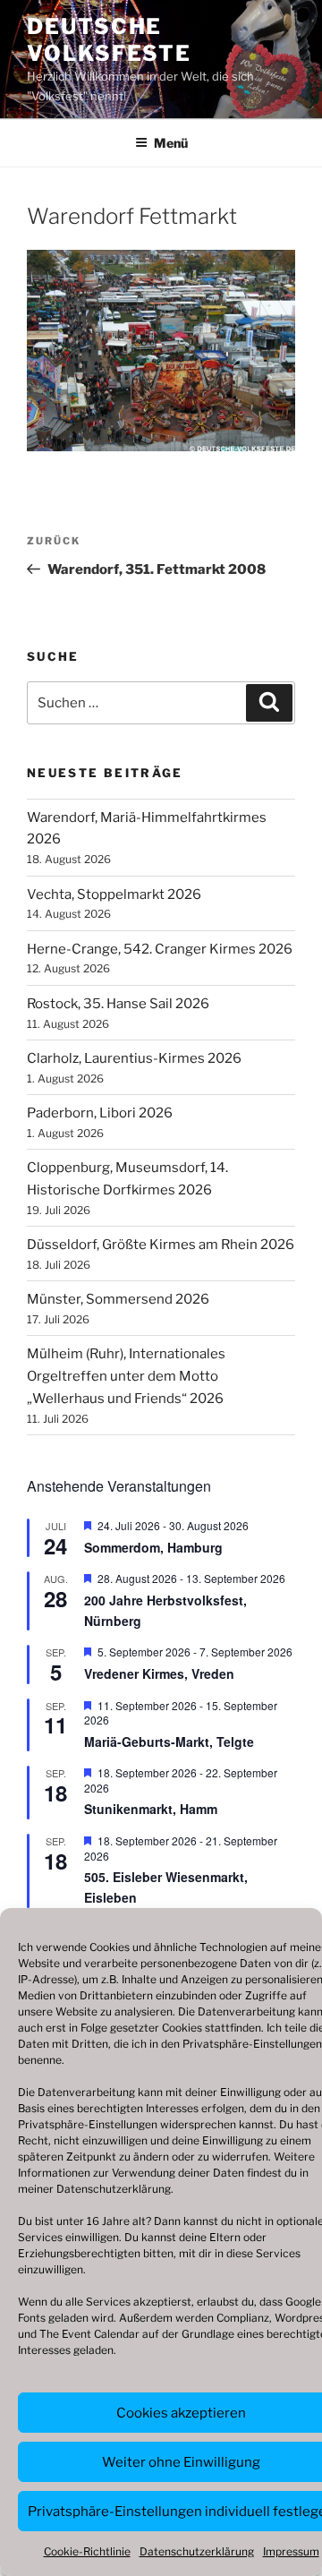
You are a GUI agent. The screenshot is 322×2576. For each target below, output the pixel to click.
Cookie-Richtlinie (87, 2551)
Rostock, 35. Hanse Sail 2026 (118, 1004)
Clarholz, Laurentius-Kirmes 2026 (134, 1058)
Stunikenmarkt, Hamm (151, 1809)
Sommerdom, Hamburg (153, 1547)
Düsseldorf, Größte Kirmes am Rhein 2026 (161, 1245)
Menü (171, 143)
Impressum (291, 2551)
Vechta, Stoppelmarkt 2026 (114, 894)
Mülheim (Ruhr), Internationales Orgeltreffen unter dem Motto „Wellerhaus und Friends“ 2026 (126, 1376)
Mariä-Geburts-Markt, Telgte (169, 1742)
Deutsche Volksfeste (109, 40)
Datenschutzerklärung (114, 2189)
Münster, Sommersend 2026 (118, 1299)
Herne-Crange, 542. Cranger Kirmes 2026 (160, 949)
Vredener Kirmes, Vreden (159, 1673)
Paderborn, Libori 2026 (100, 1113)
